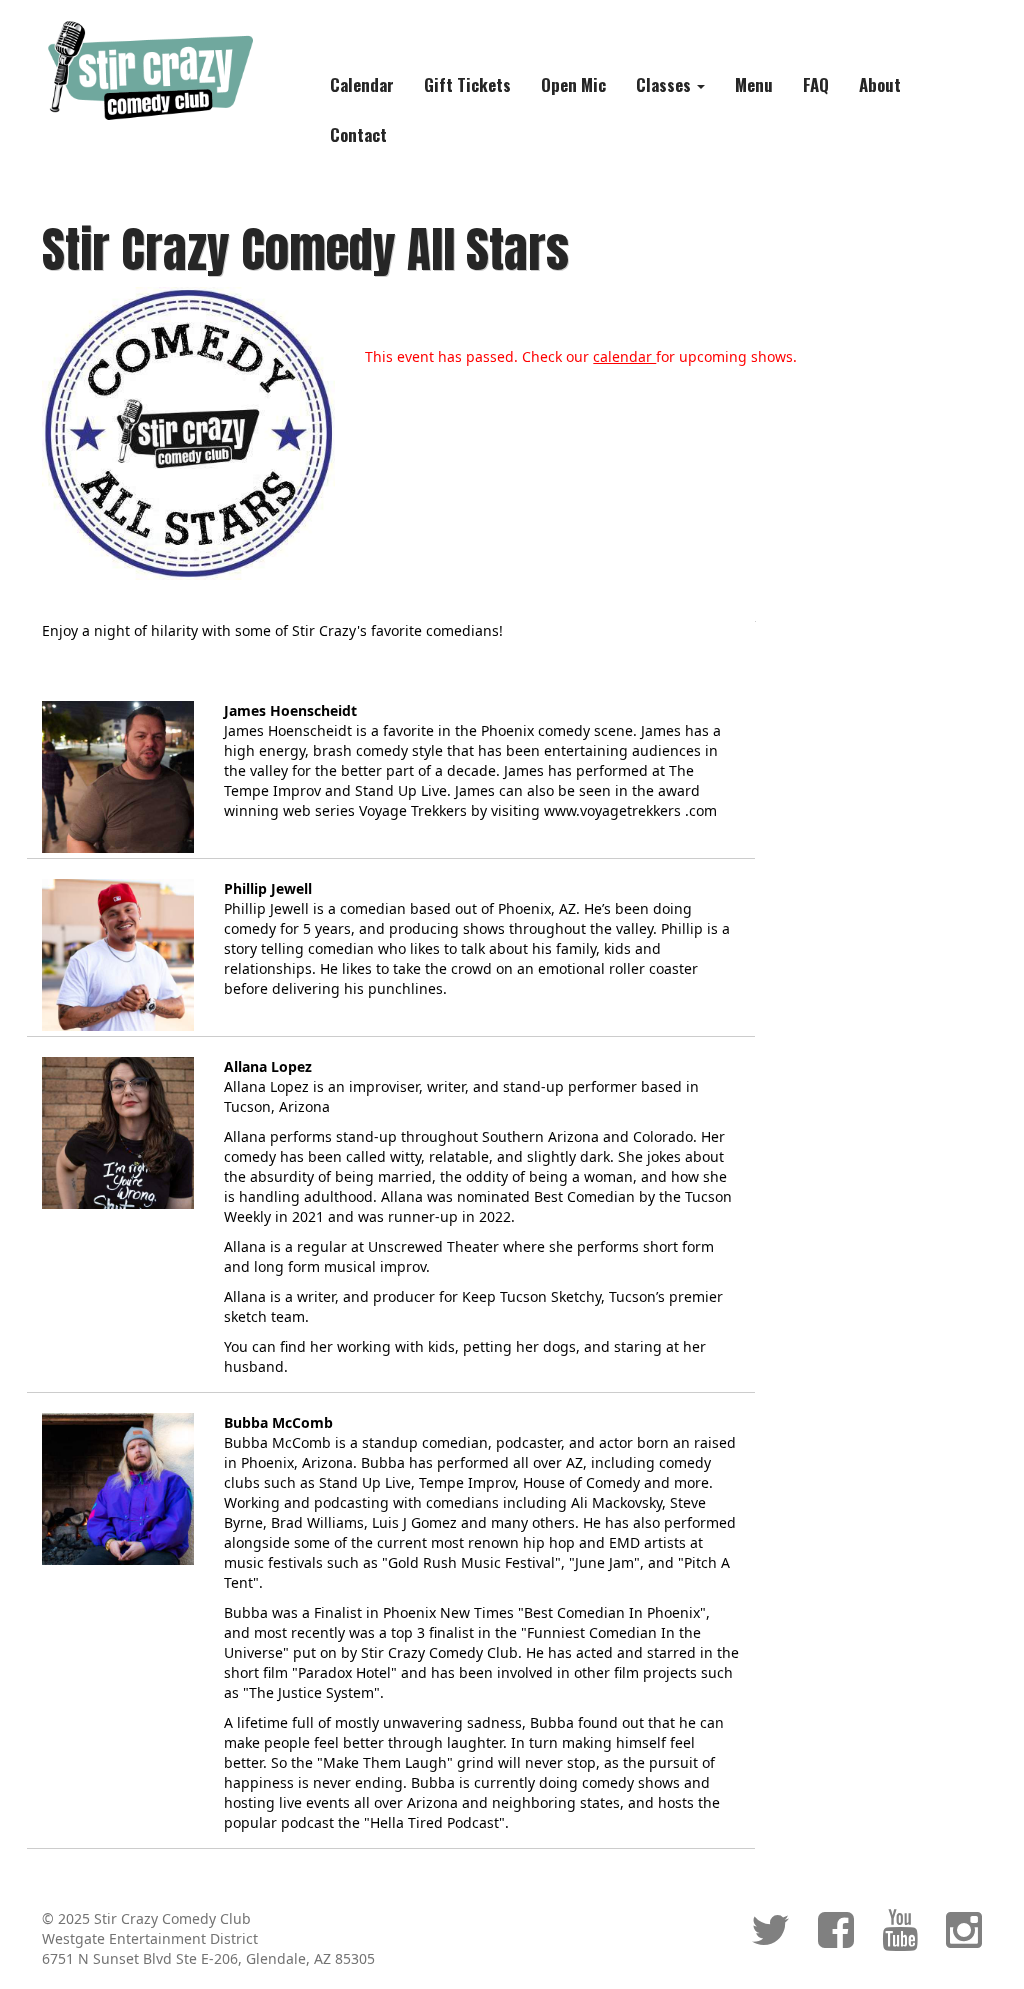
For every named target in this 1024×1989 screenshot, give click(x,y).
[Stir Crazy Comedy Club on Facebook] (836, 1939)
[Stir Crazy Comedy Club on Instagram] (964, 1939)
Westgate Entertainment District (150, 1938)
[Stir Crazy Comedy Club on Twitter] (770, 1939)
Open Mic (573, 84)
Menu (754, 84)
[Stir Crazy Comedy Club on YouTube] (900, 1939)
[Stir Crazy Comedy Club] (148, 69)
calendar (624, 356)
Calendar (362, 84)
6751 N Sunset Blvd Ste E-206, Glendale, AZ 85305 (208, 1958)
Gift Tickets (467, 84)
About (880, 84)
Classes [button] (665, 84)
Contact (358, 134)
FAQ (816, 84)
